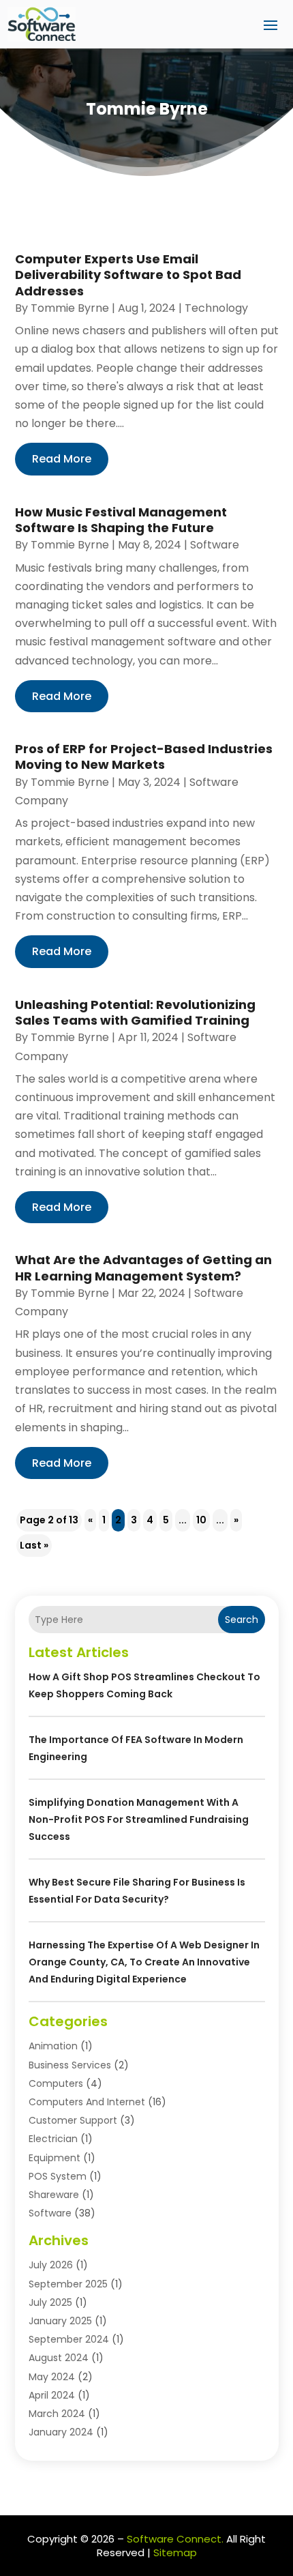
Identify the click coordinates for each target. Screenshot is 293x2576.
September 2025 (68, 2284)
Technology (216, 308)
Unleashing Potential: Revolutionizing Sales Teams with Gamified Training (135, 1012)
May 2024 (52, 2377)
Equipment (55, 2158)
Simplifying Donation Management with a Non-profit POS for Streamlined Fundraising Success (139, 1819)
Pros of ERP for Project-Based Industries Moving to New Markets (144, 757)
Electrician (53, 2139)
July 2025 (50, 2302)
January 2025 (60, 2321)
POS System (58, 2176)
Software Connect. (175, 2539)
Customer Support (73, 2120)
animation (53, 2046)
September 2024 (69, 2339)
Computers (56, 2083)
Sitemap (175, 2552)
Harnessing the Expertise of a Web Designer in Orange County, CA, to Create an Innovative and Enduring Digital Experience (144, 1962)
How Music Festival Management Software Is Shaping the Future (121, 520)
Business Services (70, 2065)
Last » (34, 1545)
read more (62, 459)
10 (201, 1520)
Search (242, 1620)
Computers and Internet (87, 2102)
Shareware (54, 2195)
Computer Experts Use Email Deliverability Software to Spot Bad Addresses (128, 275)
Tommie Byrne (70, 308)
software (215, 545)
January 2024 (61, 2432)
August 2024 (59, 2358)
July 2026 (51, 2265)
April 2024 (52, 2395)
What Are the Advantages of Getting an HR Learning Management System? (143, 1268)
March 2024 (57, 2414)
